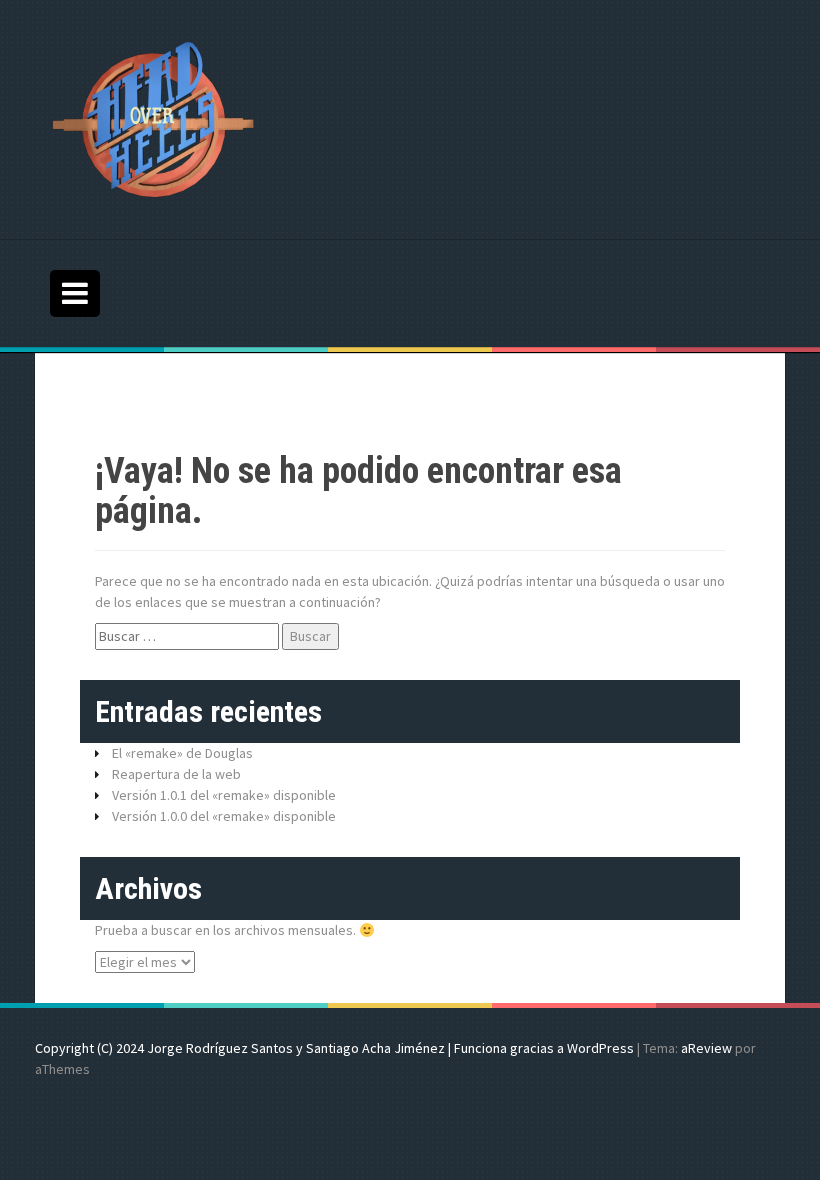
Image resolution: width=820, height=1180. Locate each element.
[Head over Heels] (154, 118)
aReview (706, 1048)
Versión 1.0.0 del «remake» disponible (224, 816)
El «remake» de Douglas (182, 753)
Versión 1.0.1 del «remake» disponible (224, 795)
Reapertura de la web (176, 774)
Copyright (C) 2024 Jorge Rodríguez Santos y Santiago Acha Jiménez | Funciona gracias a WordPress (334, 1048)
